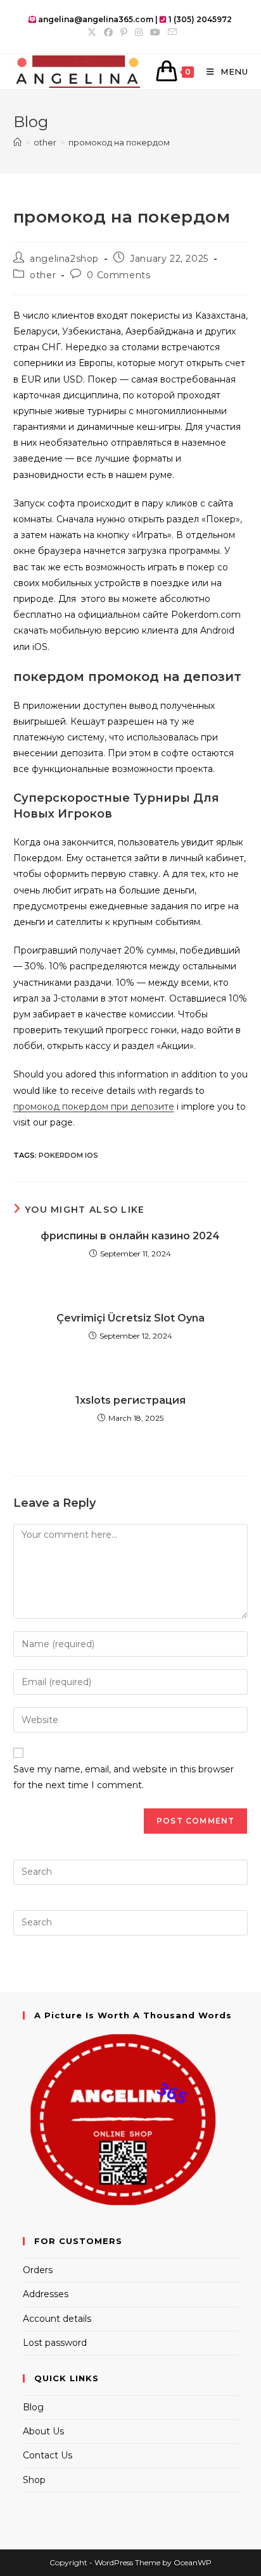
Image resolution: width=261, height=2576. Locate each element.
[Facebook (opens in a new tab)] (108, 32)
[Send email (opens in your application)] (170, 32)
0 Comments (118, 275)
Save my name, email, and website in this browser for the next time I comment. (124, 1777)
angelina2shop (64, 259)
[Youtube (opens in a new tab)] (155, 32)
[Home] (17, 142)
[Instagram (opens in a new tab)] (139, 32)
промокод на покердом (119, 142)
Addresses (46, 2294)
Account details (57, 2319)
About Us (43, 2431)
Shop (34, 2480)
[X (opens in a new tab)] (92, 32)
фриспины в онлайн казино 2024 (130, 1236)
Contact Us (48, 2455)
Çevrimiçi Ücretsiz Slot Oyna (130, 1318)
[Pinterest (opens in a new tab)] (124, 32)
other (43, 275)
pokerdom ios (68, 1155)
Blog (33, 2407)
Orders (38, 2270)
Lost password (55, 2343)
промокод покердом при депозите (94, 1107)
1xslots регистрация (130, 1400)
